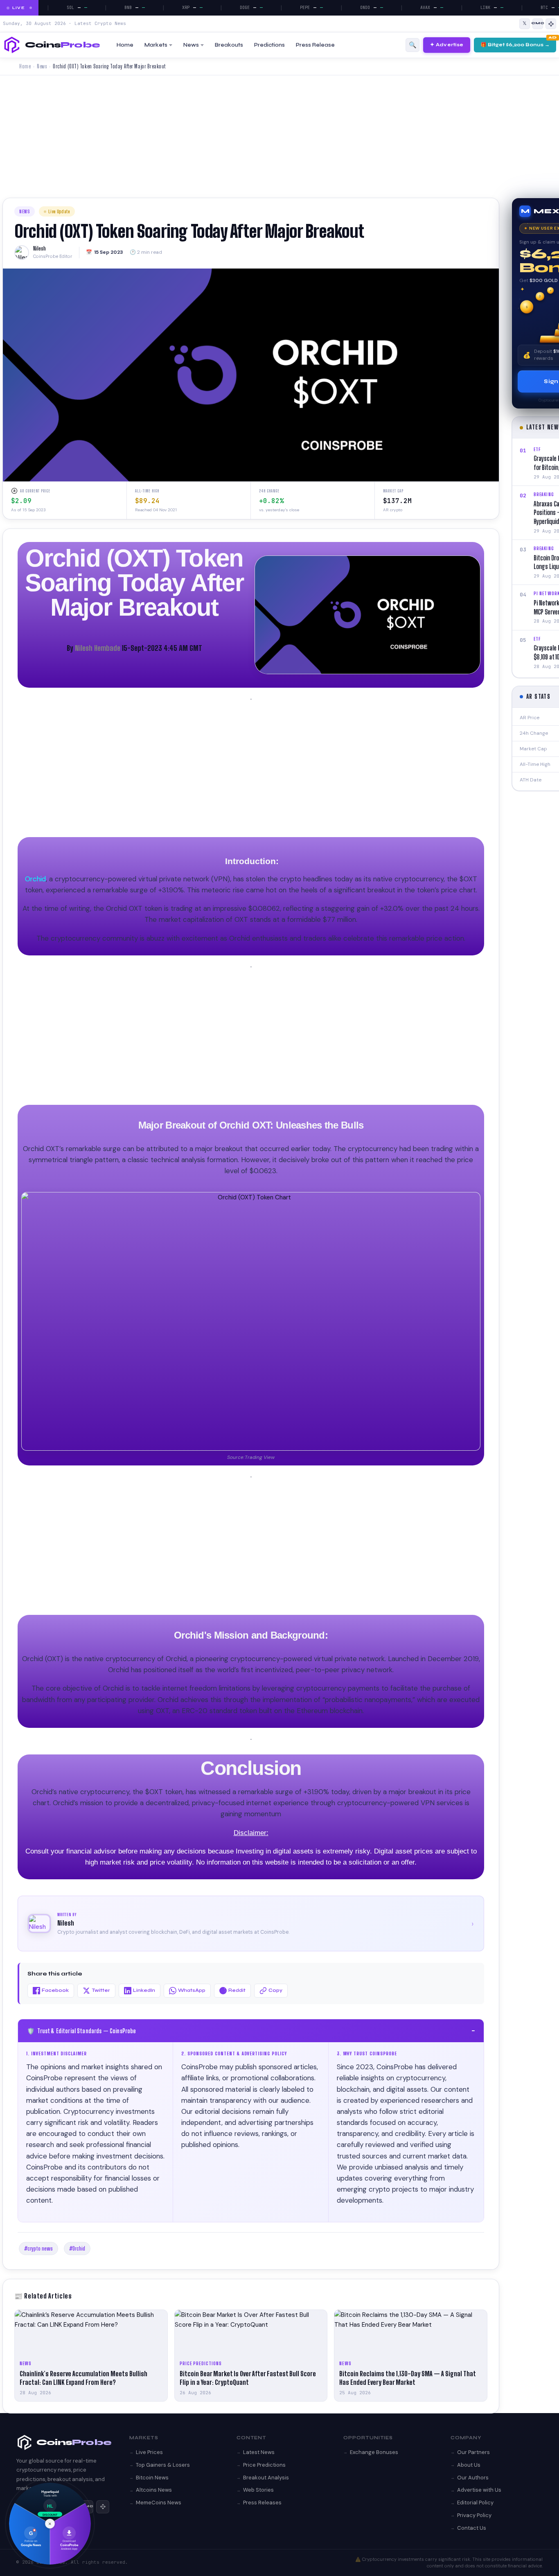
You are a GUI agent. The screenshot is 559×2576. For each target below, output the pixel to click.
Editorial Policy (475, 2503)
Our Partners (473, 2452)
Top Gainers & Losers (163, 2465)
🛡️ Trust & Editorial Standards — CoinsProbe (251, 2031)
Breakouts (229, 45)
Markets (156, 45)
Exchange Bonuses (374, 2452)
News (191, 45)
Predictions (269, 45)
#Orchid (77, 2249)
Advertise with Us (479, 2490)
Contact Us (472, 2528)
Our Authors (473, 2478)
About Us (469, 2465)
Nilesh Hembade (98, 648)
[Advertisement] (279, 137)
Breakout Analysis (266, 2478)
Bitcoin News (152, 2478)
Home (125, 45)
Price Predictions (264, 2465)
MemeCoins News (159, 2503)
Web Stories (258, 2490)
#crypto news (38, 2249)
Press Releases (262, 2503)
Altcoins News (154, 2490)
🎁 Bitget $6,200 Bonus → (515, 45)
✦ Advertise (447, 45)
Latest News (259, 2452)
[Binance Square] (551, 24)
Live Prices (149, 2452)
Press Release (315, 45)
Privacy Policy (474, 2515)
